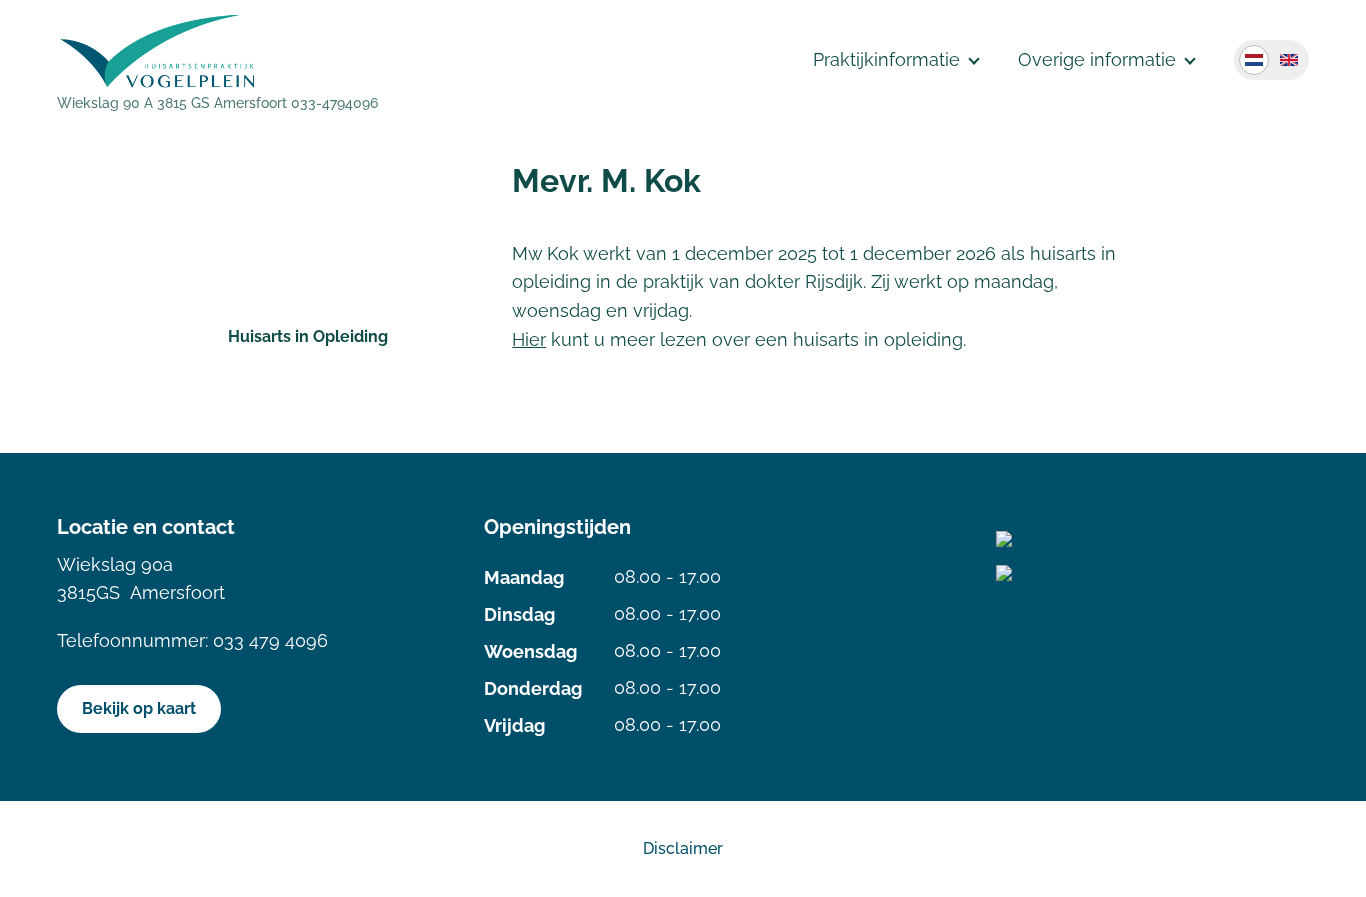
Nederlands (1254, 60)
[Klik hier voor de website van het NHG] (1152, 573)
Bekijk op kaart (139, 708)
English (1289, 60)
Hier (529, 339)
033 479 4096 (270, 640)
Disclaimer (683, 848)
